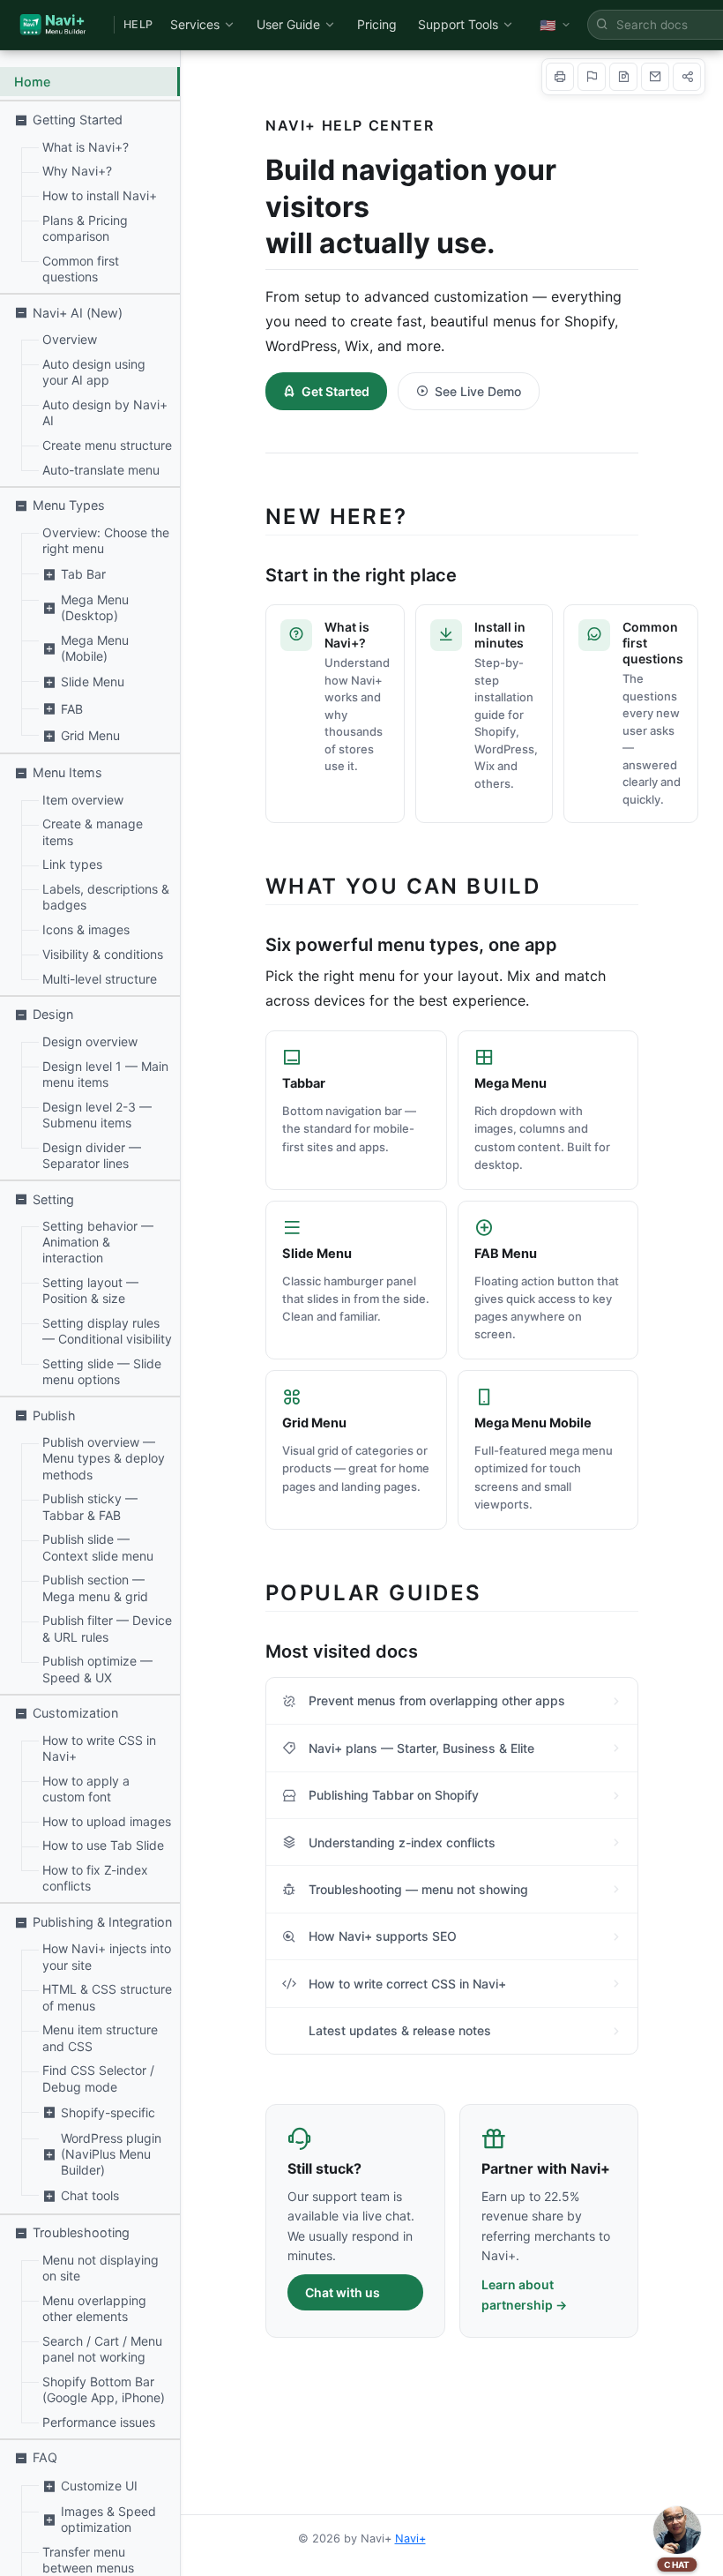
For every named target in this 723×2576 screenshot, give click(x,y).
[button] (90, 120)
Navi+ (410, 2539)
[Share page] (687, 77)
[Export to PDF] (623, 77)
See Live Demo (478, 391)
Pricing (377, 24)
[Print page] (560, 77)
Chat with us (343, 2292)
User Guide (288, 24)
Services (195, 24)
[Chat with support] (677, 2530)
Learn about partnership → (524, 2295)
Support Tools (458, 24)
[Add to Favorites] (592, 77)
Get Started (335, 391)
